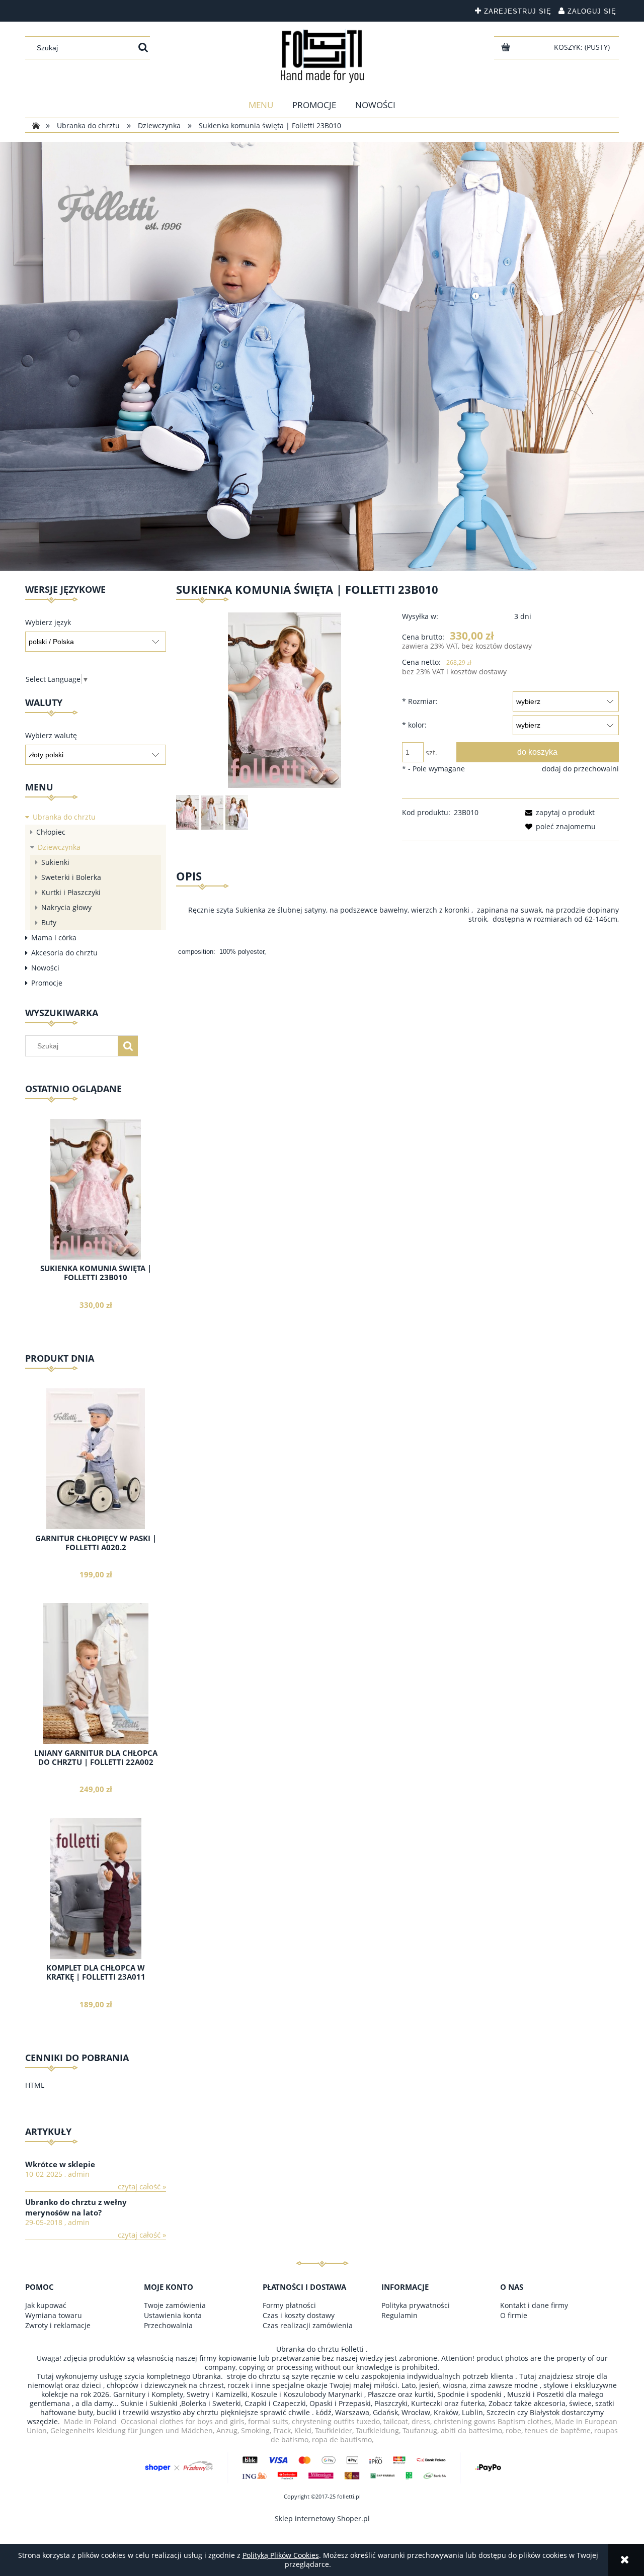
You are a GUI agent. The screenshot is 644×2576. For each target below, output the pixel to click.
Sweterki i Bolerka (71, 877)
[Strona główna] (322, 56)
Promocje (47, 983)
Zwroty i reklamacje (58, 2325)
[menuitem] (261, 105)
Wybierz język (48, 623)
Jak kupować (46, 2305)
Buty (49, 922)
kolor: (414, 725)
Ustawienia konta (173, 2315)
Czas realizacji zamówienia (308, 2325)
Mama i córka (54, 938)
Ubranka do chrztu (64, 817)
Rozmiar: (420, 701)
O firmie (514, 2315)
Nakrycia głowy (66, 907)
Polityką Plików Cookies (281, 2555)
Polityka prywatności (416, 2305)
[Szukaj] (143, 48)
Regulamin (399, 2315)
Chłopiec (51, 832)
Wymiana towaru (54, 2315)
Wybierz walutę (51, 736)
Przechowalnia (168, 2325)
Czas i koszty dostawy (299, 2315)
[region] (322, 356)
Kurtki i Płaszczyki (71, 892)
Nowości (45, 968)
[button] (558, 812)
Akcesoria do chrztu (64, 953)
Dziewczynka (59, 847)
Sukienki (55, 862)
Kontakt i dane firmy (534, 2305)
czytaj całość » (142, 2187)
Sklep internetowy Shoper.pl (322, 2518)
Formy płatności (289, 2305)
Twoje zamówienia (175, 2305)
